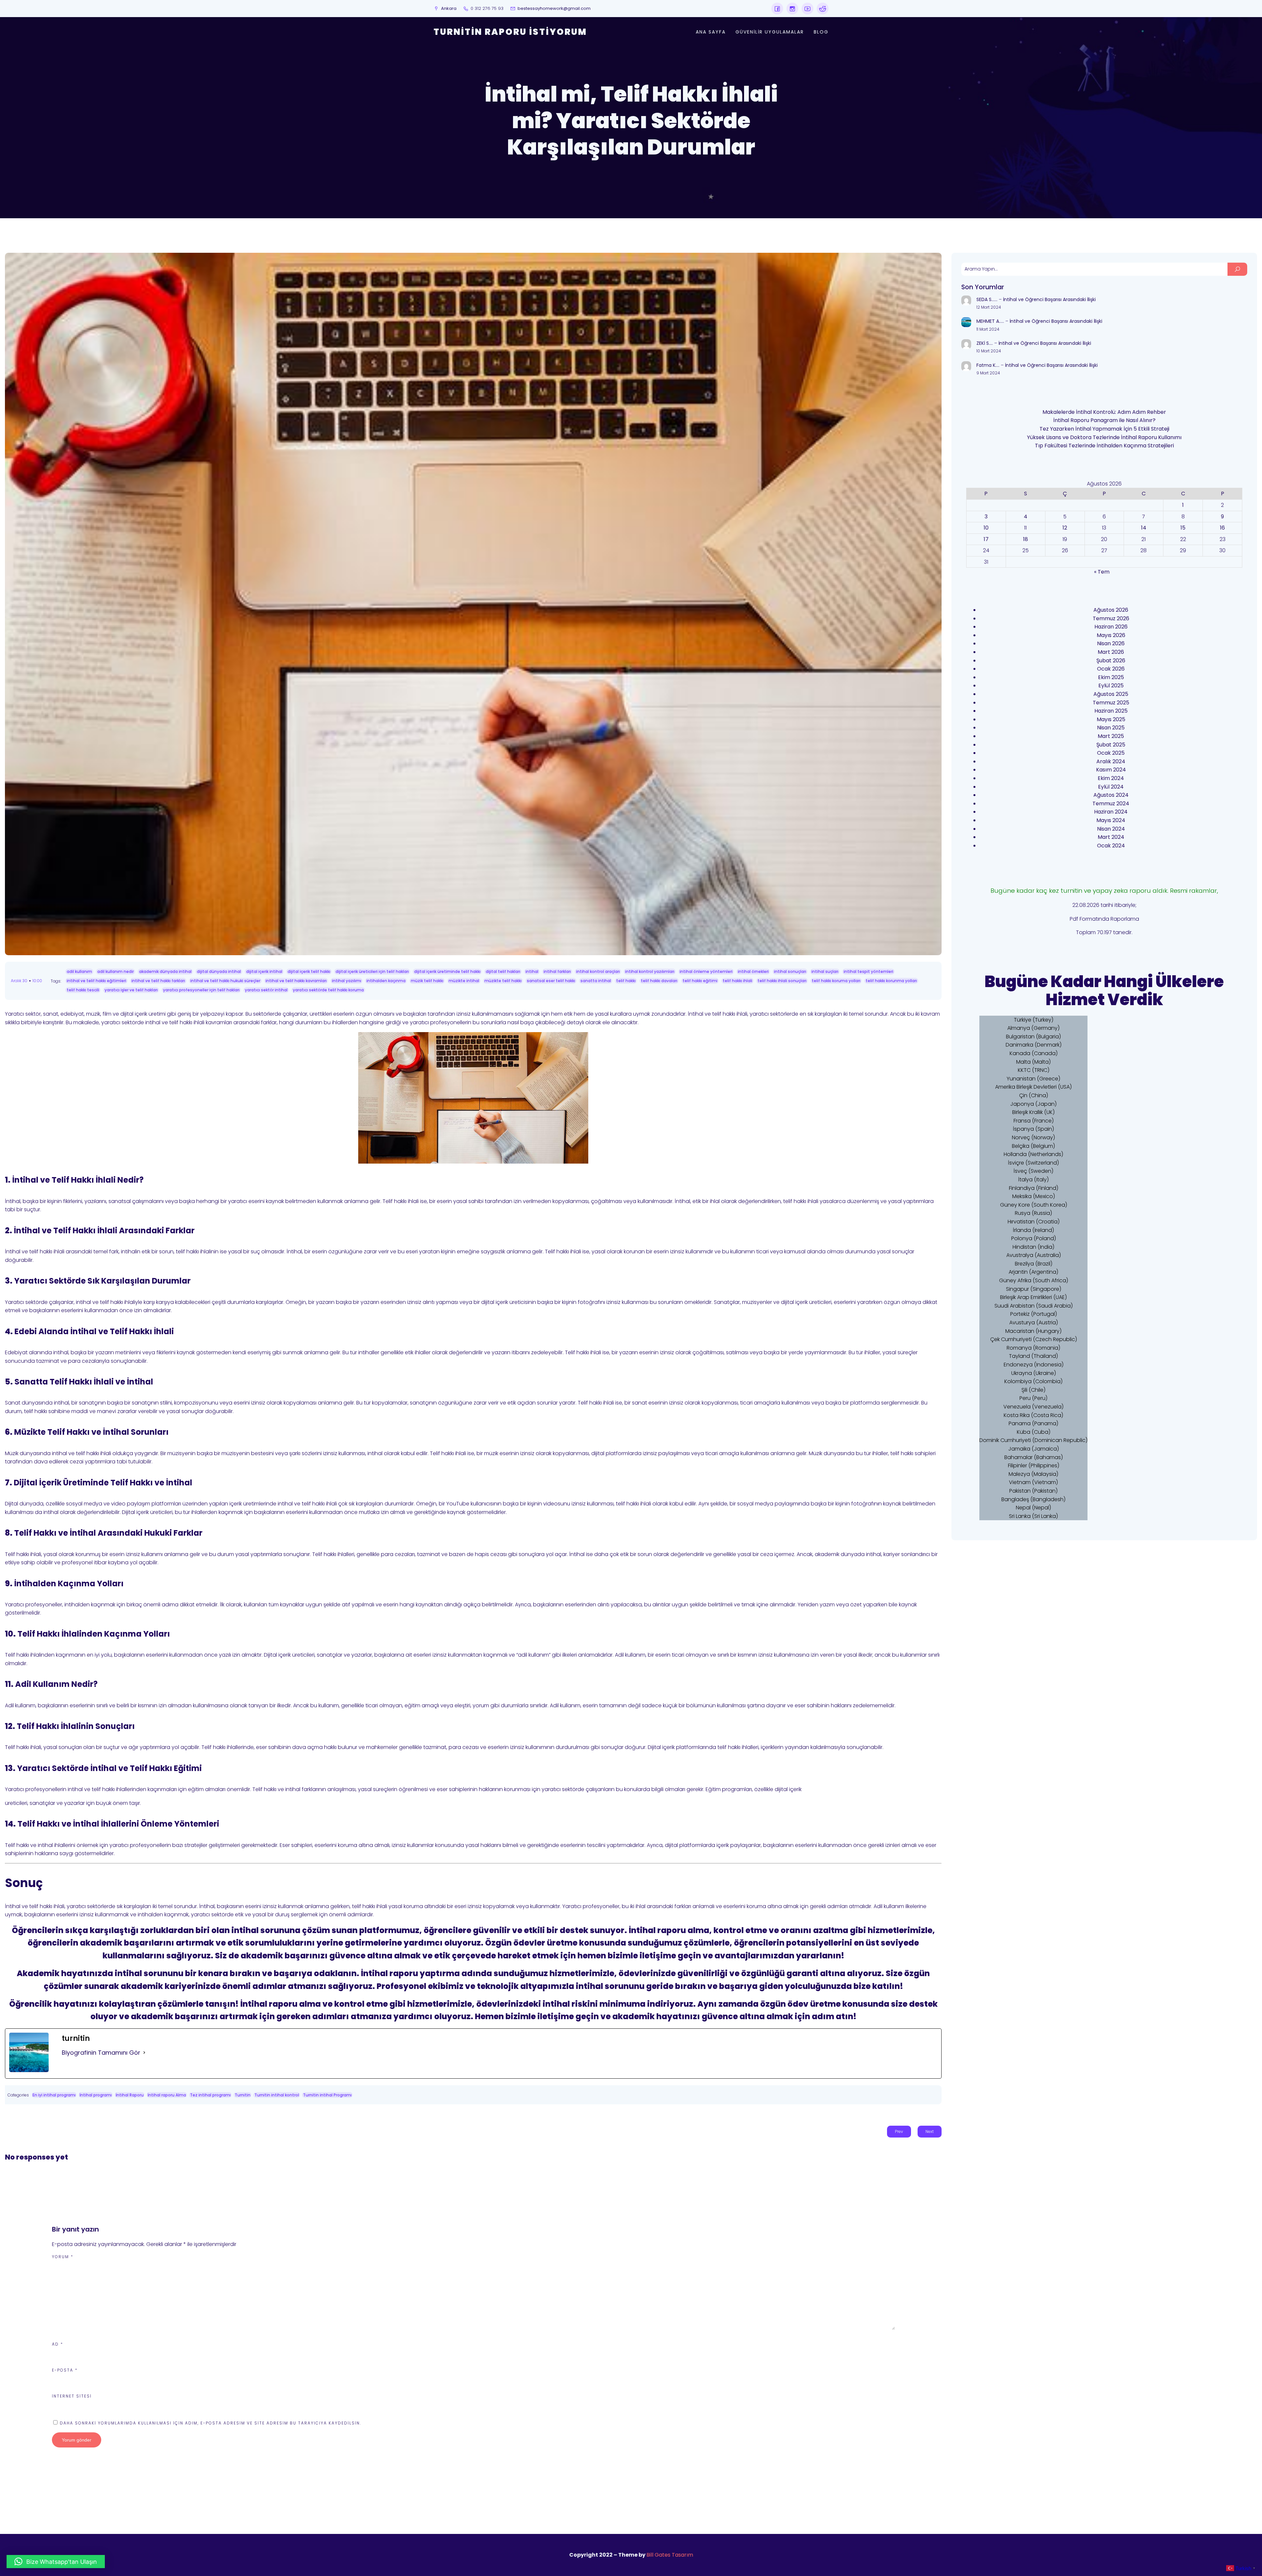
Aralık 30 (19, 981)
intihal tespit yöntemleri (868, 971)
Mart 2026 (1111, 652)
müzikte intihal (464, 981)
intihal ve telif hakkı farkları (158, 981)
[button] (56, 2562)
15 (1183, 528)
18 (1026, 539)
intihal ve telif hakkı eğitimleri (96, 981)
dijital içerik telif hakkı (309, 971)
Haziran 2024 (1111, 812)
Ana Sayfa (711, 32)
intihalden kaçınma (386, 981)
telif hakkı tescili (83, 990)
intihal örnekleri (753, 971)
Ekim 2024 (1111, 778)
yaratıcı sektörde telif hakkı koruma (328, 990)
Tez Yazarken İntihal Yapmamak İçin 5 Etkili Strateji (1104, 429)
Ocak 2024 (1111, 846)
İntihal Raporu (130, 2095)
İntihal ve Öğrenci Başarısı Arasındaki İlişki (1049, 299)
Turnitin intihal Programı (327, 2095)
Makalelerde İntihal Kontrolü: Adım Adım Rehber (1104, 412)
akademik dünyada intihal (165, 971)
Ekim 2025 (1111, 677)
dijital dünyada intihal (219, 971)
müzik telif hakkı (427, 981)
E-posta (65, 2370)
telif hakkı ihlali (737, 981)
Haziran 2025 (1111, 711)
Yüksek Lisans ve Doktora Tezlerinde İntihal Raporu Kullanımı (1104, 437)
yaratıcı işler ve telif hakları (131, 990)
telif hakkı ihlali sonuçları (782, 981)
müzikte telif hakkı (503, 981)
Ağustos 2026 (1111, 610)
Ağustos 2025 (1111, 694)
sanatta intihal (596, 981)
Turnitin (243, 2095)
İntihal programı (96, 2095)
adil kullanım (79, 971)
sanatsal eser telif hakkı (551, 981)
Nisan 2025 (1111, 728)
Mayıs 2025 (1111, 719)
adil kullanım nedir (116, 971)
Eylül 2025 (1111, 685)
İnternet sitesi (72, 2396)
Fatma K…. (988, 365)
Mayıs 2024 (1111, 820)
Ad (58, 2344)
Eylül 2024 (1111, 787)
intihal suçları (825, 971)
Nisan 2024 (1111, 829)
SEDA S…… (987, 299)
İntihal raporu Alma (167, 2095)
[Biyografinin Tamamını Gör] (144, 2053)
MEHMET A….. (990, 321)
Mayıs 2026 (1111, 635)
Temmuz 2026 (1111, 618)
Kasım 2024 (1111, 770)
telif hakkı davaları (659, 981)
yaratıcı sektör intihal (266, 990)
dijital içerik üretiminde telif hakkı (447, 971)
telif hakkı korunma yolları (891, 981)
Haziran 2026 (1111, 627)
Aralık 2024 (1111, 761)
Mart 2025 (1111, 736)
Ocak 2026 (1111, 669)
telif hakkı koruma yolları (836, 981)
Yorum (63, 2257)
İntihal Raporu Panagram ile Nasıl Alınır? (1104, 420)
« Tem (1102, 572)
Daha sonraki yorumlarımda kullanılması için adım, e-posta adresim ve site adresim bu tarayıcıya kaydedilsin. (210, 2423)
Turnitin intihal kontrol (277, 2095)
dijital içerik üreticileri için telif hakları (372, 971)
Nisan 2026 (1111, 643)
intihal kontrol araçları (598, 971)
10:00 (37, 981)
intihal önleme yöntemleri (706, 971)
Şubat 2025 (1111, 745)
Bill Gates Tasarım (670, 2555)
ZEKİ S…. (985, 343)
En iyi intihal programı (54, 2095)
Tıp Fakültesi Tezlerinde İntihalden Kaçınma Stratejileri (1104, 446)
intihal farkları (557, 971)
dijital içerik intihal (264, 971)
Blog (821, 32)
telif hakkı (626, 981)
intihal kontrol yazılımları (650, 971)
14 (1144, 528)
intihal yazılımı (347, 981)
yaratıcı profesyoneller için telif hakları (201, 990)
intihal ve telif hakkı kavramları (296, 981)
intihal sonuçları (790, 971)
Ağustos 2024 (1111, 795)
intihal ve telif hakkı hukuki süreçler (225, 981)
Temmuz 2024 (1111, 804)
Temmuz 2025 (1111, 703)
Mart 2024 (1111, 837)
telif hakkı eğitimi (700, 981)
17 (986, 539)
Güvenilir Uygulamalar (770, 32)
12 (1065, 528)
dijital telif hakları (503, 971)
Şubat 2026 (1111, 661)
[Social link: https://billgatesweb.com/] (777, 9)
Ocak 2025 (1111, 753)
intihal (532, 971)
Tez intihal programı (210, 2095)
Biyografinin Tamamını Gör (101, 2053)
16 (1222, 528)
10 (986, 528)
